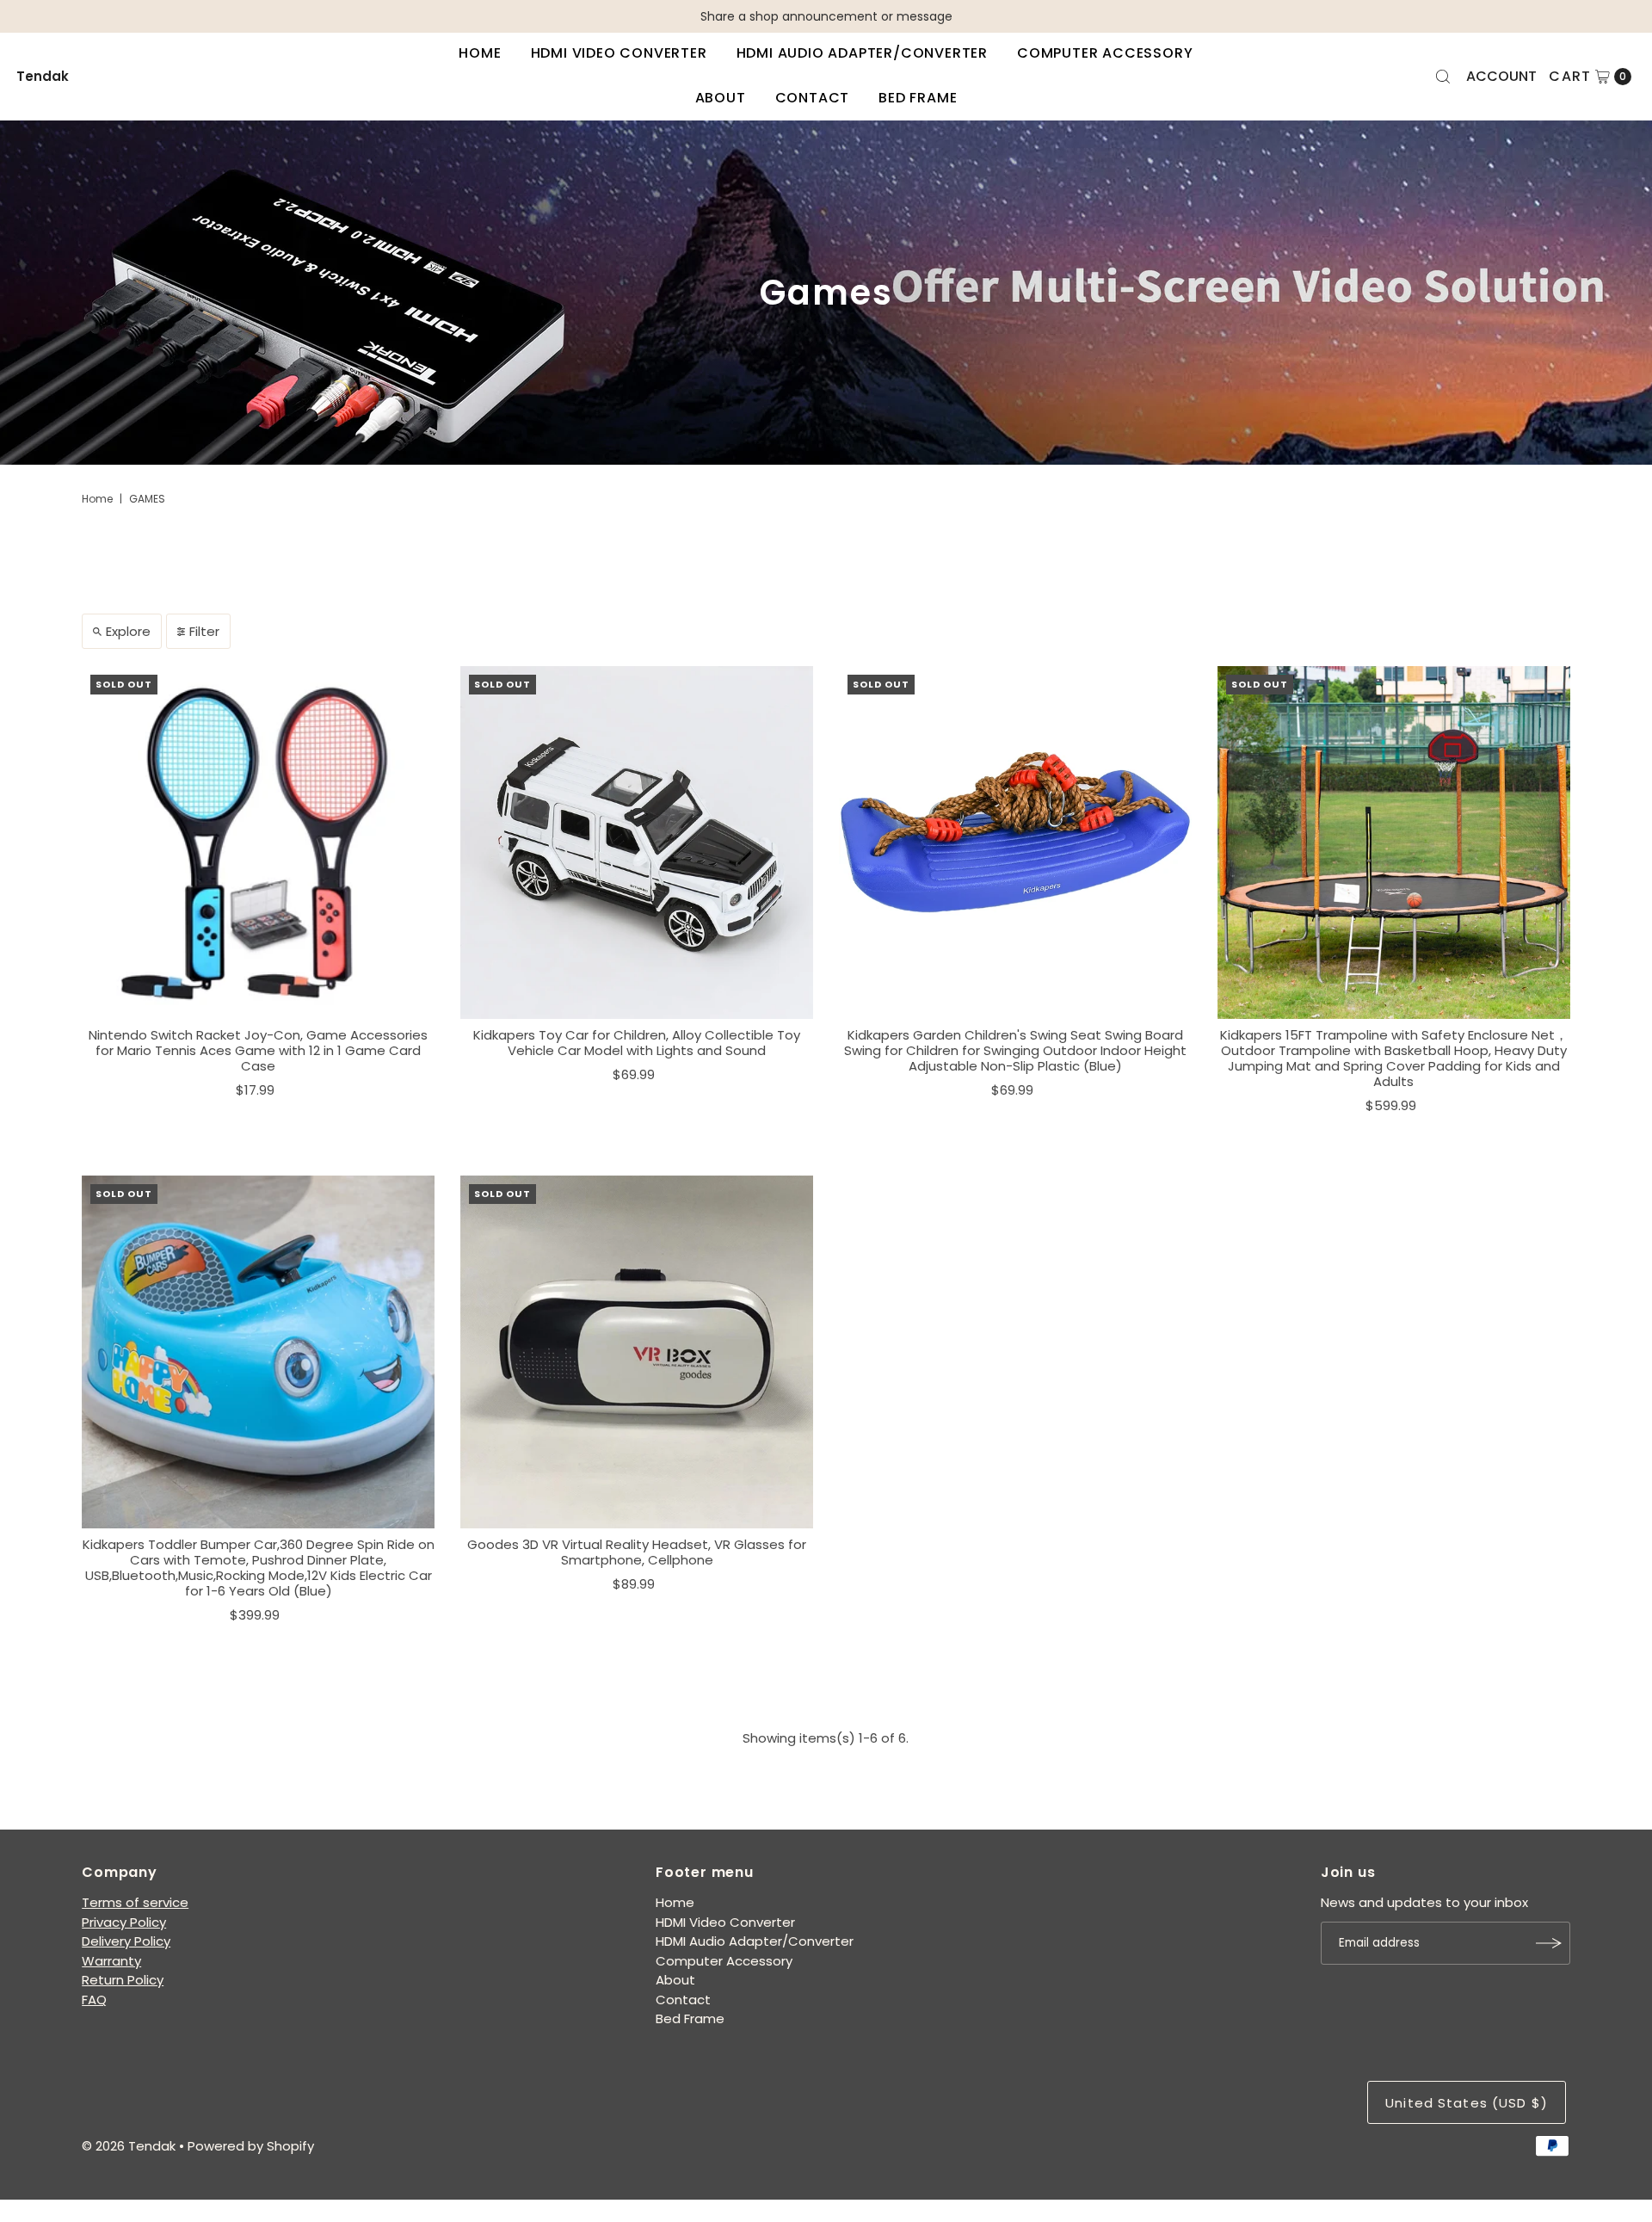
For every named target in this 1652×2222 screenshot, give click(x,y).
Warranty (111, 1961)
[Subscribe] (1549, 1943)
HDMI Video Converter (619, 53)
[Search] (1443, 77)
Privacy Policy (124, 1922)
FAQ (94, 2000)
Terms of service (135, 1902)
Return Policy (123, 1980)
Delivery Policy (126, 1941)
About (721, 98)
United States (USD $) (1467, 2103)
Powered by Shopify (251, 2146)
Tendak (43, 76)
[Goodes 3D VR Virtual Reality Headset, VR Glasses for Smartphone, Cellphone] (637, 1352)
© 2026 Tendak (129, 2146)
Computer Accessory (1105, 53)
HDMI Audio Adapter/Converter (862, 53)
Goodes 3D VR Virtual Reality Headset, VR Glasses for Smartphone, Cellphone (637, 1552)
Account (1501, 76)
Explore (128, 631)
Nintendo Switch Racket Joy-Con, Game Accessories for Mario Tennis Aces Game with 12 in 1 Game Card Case (258, 1050)
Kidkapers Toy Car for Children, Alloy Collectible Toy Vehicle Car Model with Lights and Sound (637, 1043)
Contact (813, 98)
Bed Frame (918, 98)
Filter (204, 631)
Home (480, 53)
